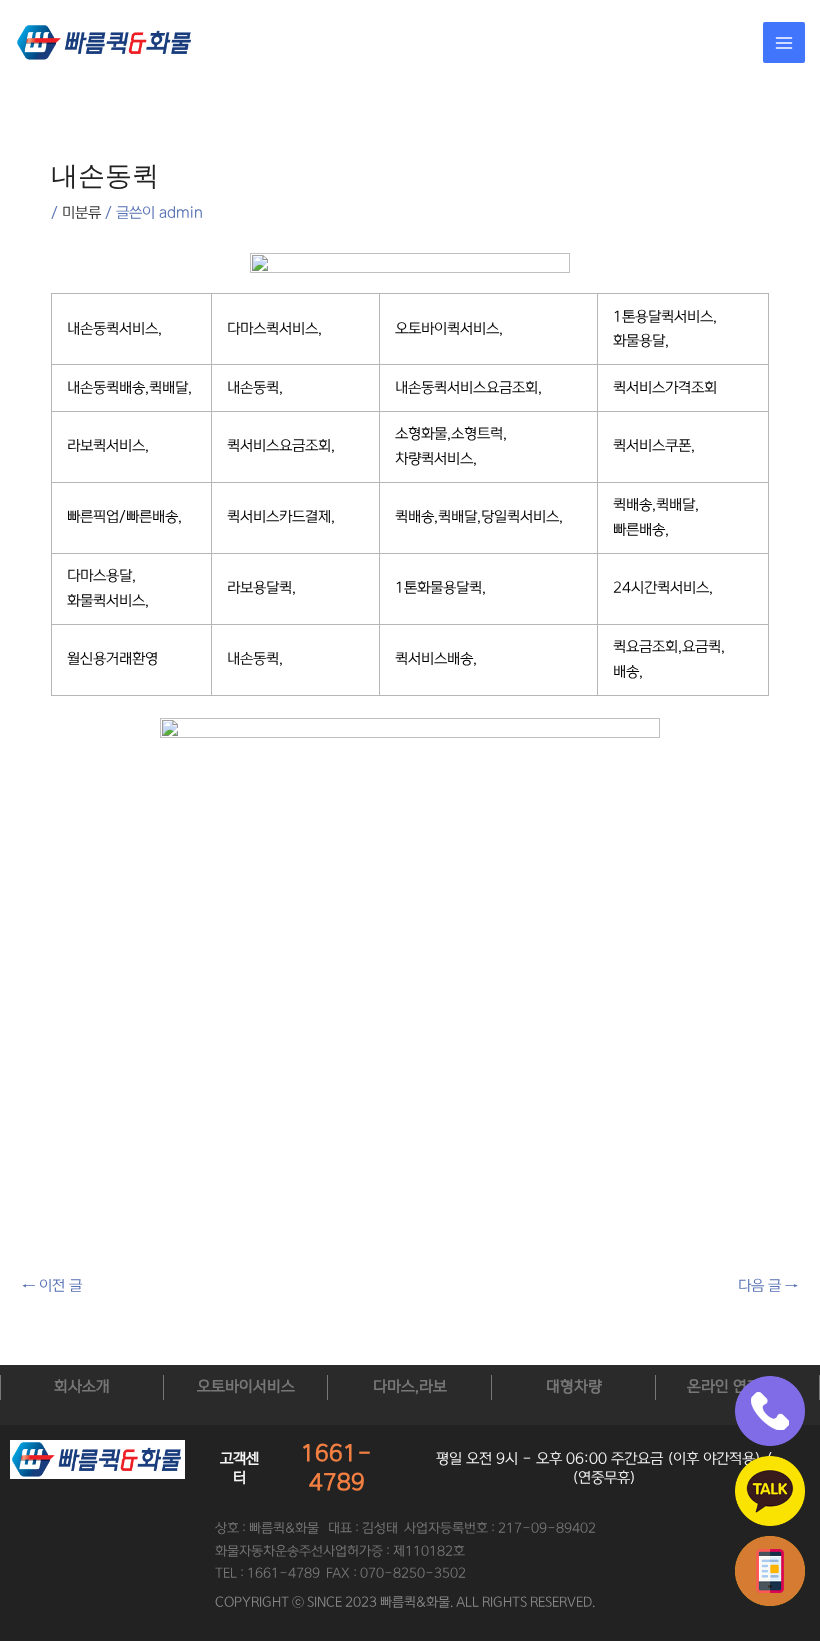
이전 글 (52, 1286)
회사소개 (82, 1386)
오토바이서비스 (246, 1386)
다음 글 (768, 1286)
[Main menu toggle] (784, 43)
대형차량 (574, 1386)
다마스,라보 (410, 1386)
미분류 (81, 213)
